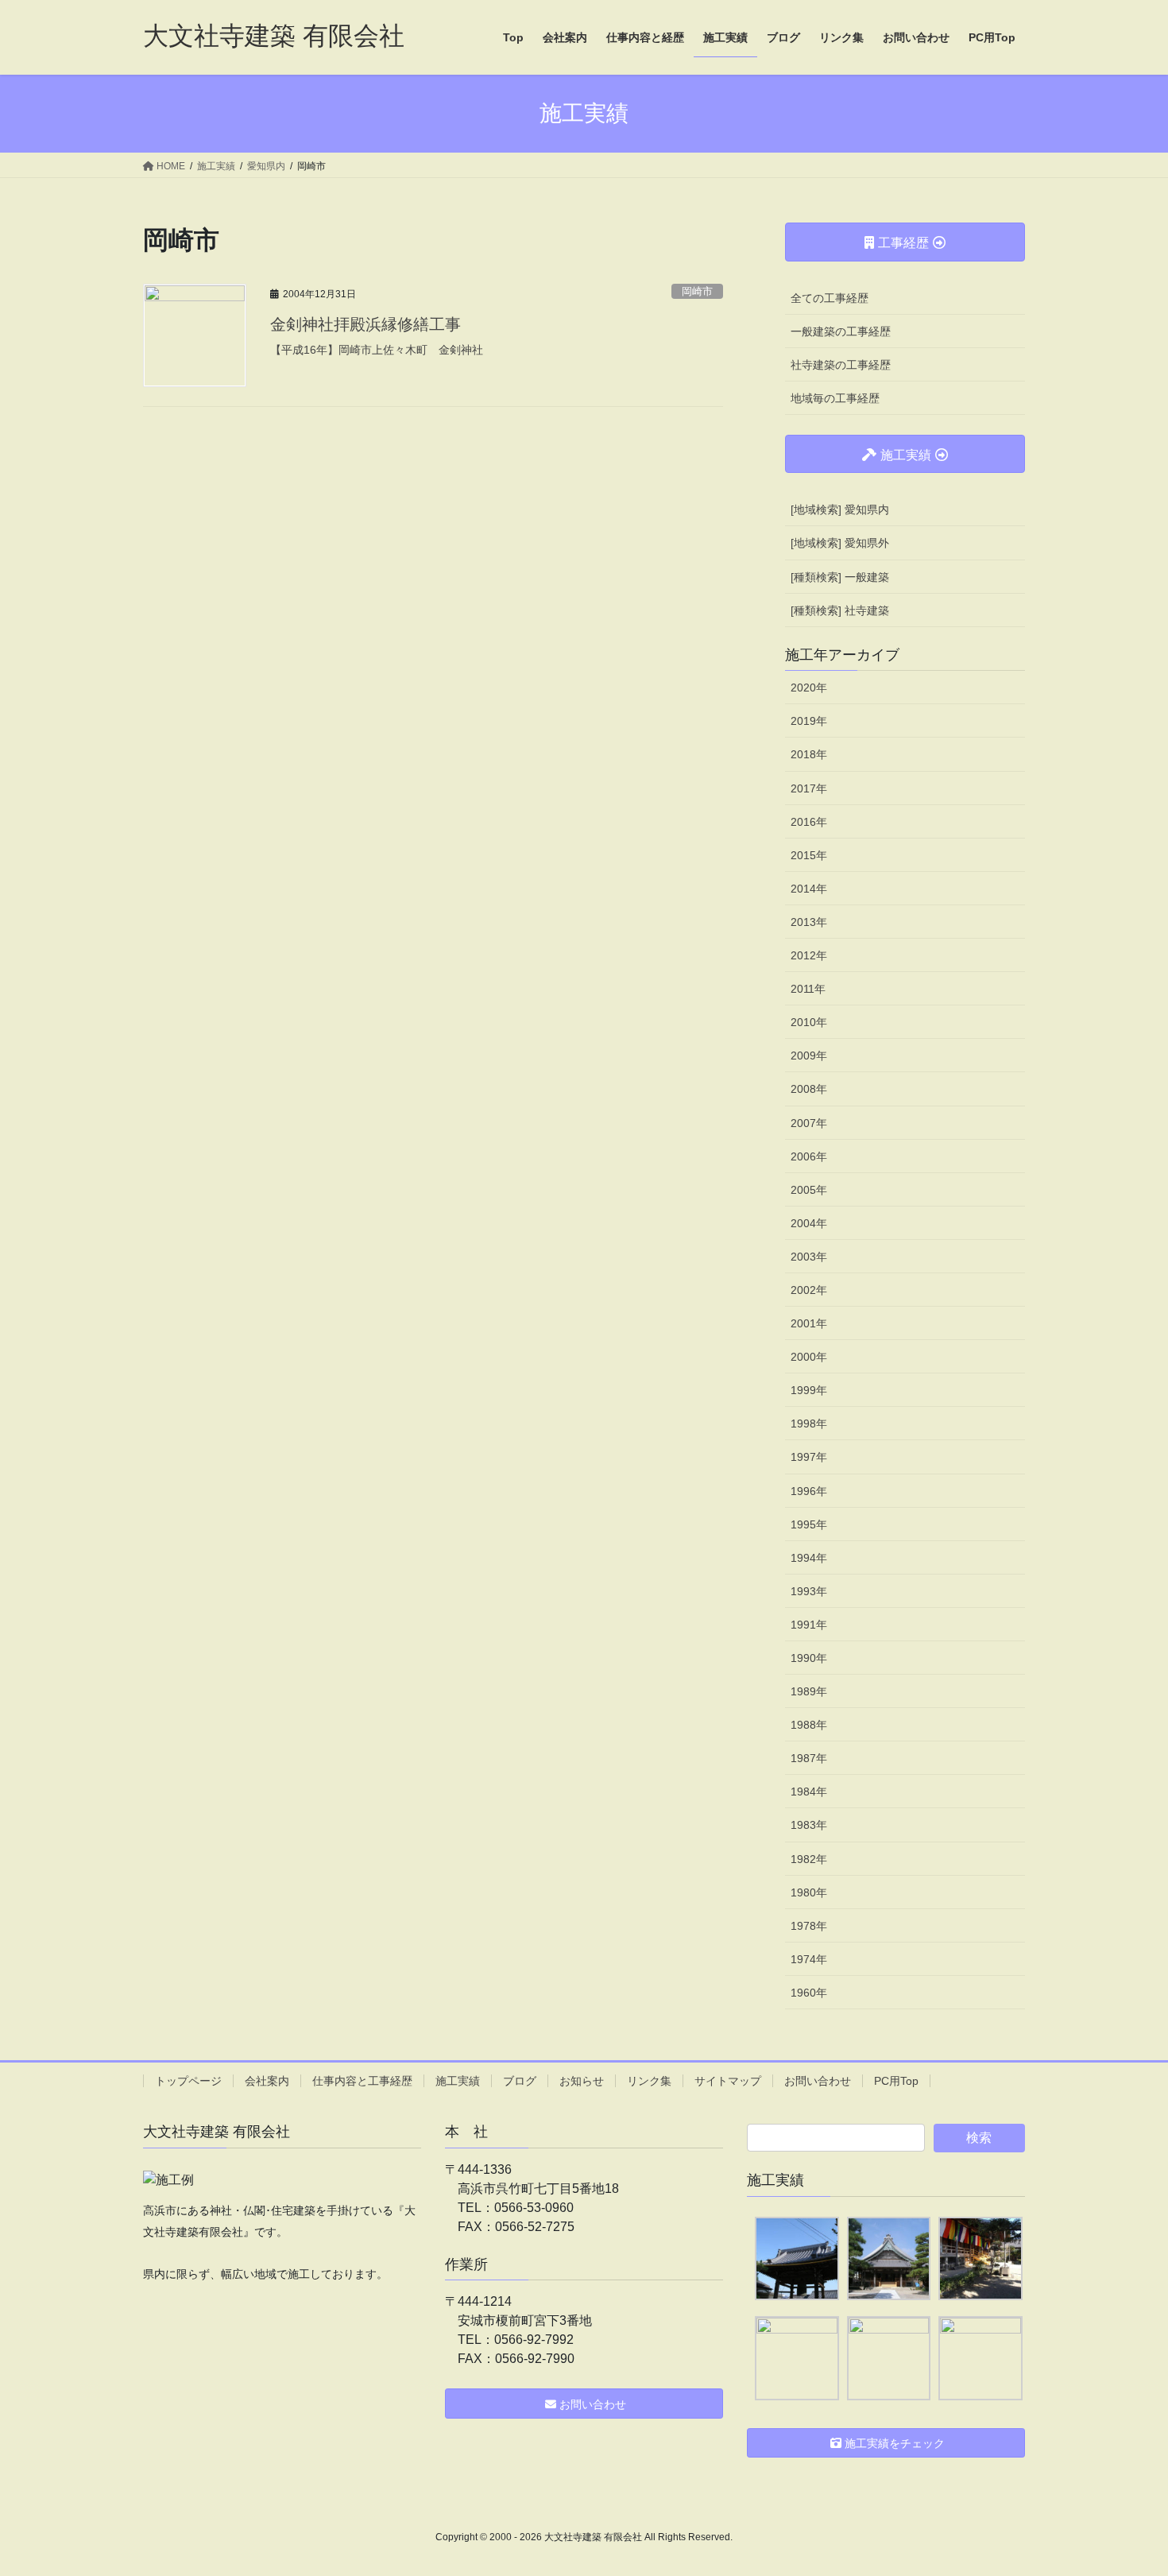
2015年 (809, 855)
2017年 (809, 788)
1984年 (809, 1792)
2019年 (809, 721)
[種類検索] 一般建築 (840, 577)
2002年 (809, 1290)
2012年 (809, 955)
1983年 (809, 1825)
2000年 (809, 1357)
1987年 (809, 1758)
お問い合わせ (818, 2081)
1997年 (809, 1457)
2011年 (808, 989)
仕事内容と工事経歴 (362, 2081)
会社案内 (267, 2081)
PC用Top (896, 2081)
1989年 (809, 1691)
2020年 (809, 688)
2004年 (809, 1223)
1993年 (809, 1591)
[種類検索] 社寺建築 (840, 610)
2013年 (809, 922)
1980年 (809, 1892)
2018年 (809, 754)
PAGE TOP (1126, 2485)
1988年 (809, 1725)
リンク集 (649, 2081)
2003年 (809, 1257)
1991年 (809, 1625)
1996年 (809, 1491)
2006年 (809, 1156)
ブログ (520, 2081)
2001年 (809, 1323)
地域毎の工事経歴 (835, 398)
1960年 (809, 1993)
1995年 (809, 1524)
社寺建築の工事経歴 (841, 365)
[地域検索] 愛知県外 (840, 543)
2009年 (809, 1056)
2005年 (809, 1190)
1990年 (809, 1658)
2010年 (809, 1022)
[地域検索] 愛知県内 (840, 509)
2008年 (809, 1089)
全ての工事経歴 (830, 298)
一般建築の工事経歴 (841, 331)
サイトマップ (728, 2081)
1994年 (809, 1558)
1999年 (809, 1390)
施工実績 (458, 2081)
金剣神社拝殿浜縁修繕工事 (365, 324)
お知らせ (582, 2081)
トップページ (188, 2081)
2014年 (809, 889)
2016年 (809, 822)
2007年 (809, 1123)
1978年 (809, 1926)
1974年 (809, 1959)
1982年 (809, 1859)
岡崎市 (697, 291)
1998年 (809, 1424)
